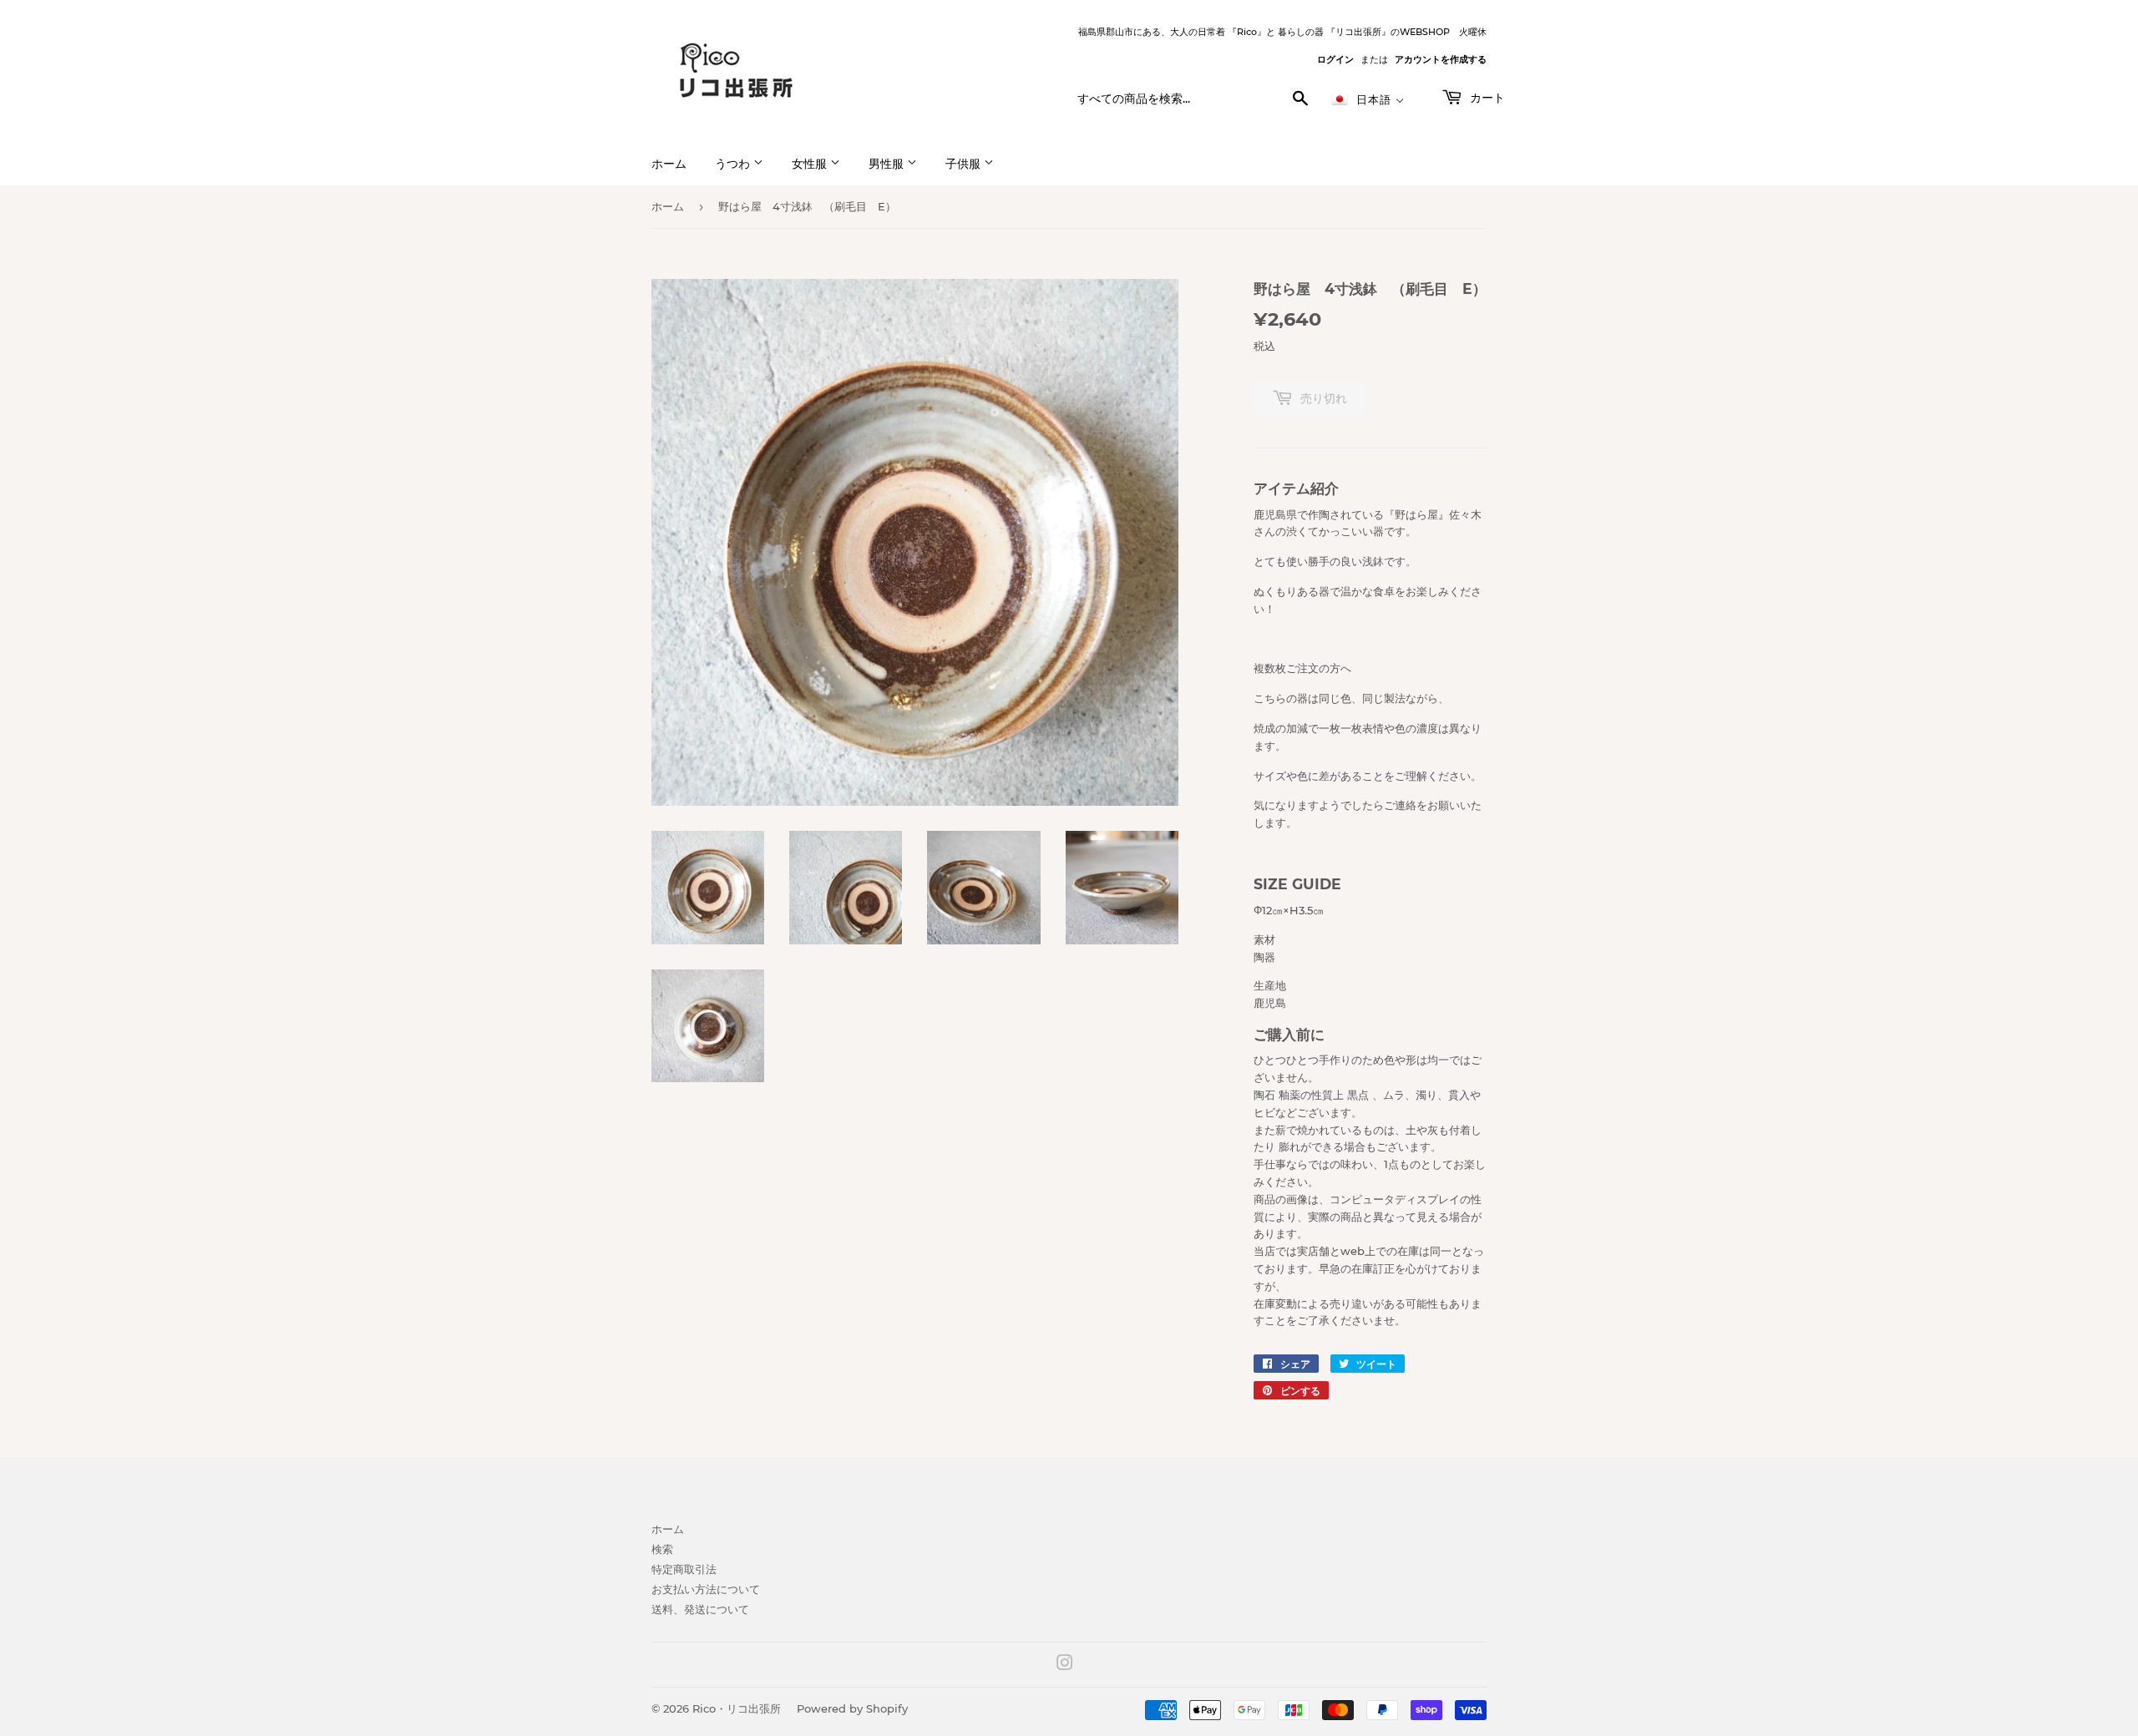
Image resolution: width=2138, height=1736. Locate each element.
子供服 (965, 164)
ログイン (1335, 59)
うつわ (734, 164)
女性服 (811, 164)
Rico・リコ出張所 (737, 1708)
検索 (662, 1549)
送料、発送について (700, 1609)
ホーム (669, 164)
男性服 (888, 164)
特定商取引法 (684, 1569)
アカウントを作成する (1441, 59)
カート (1486, 98)
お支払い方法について (706, 1589)
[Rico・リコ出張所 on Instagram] (1065, 1665)
